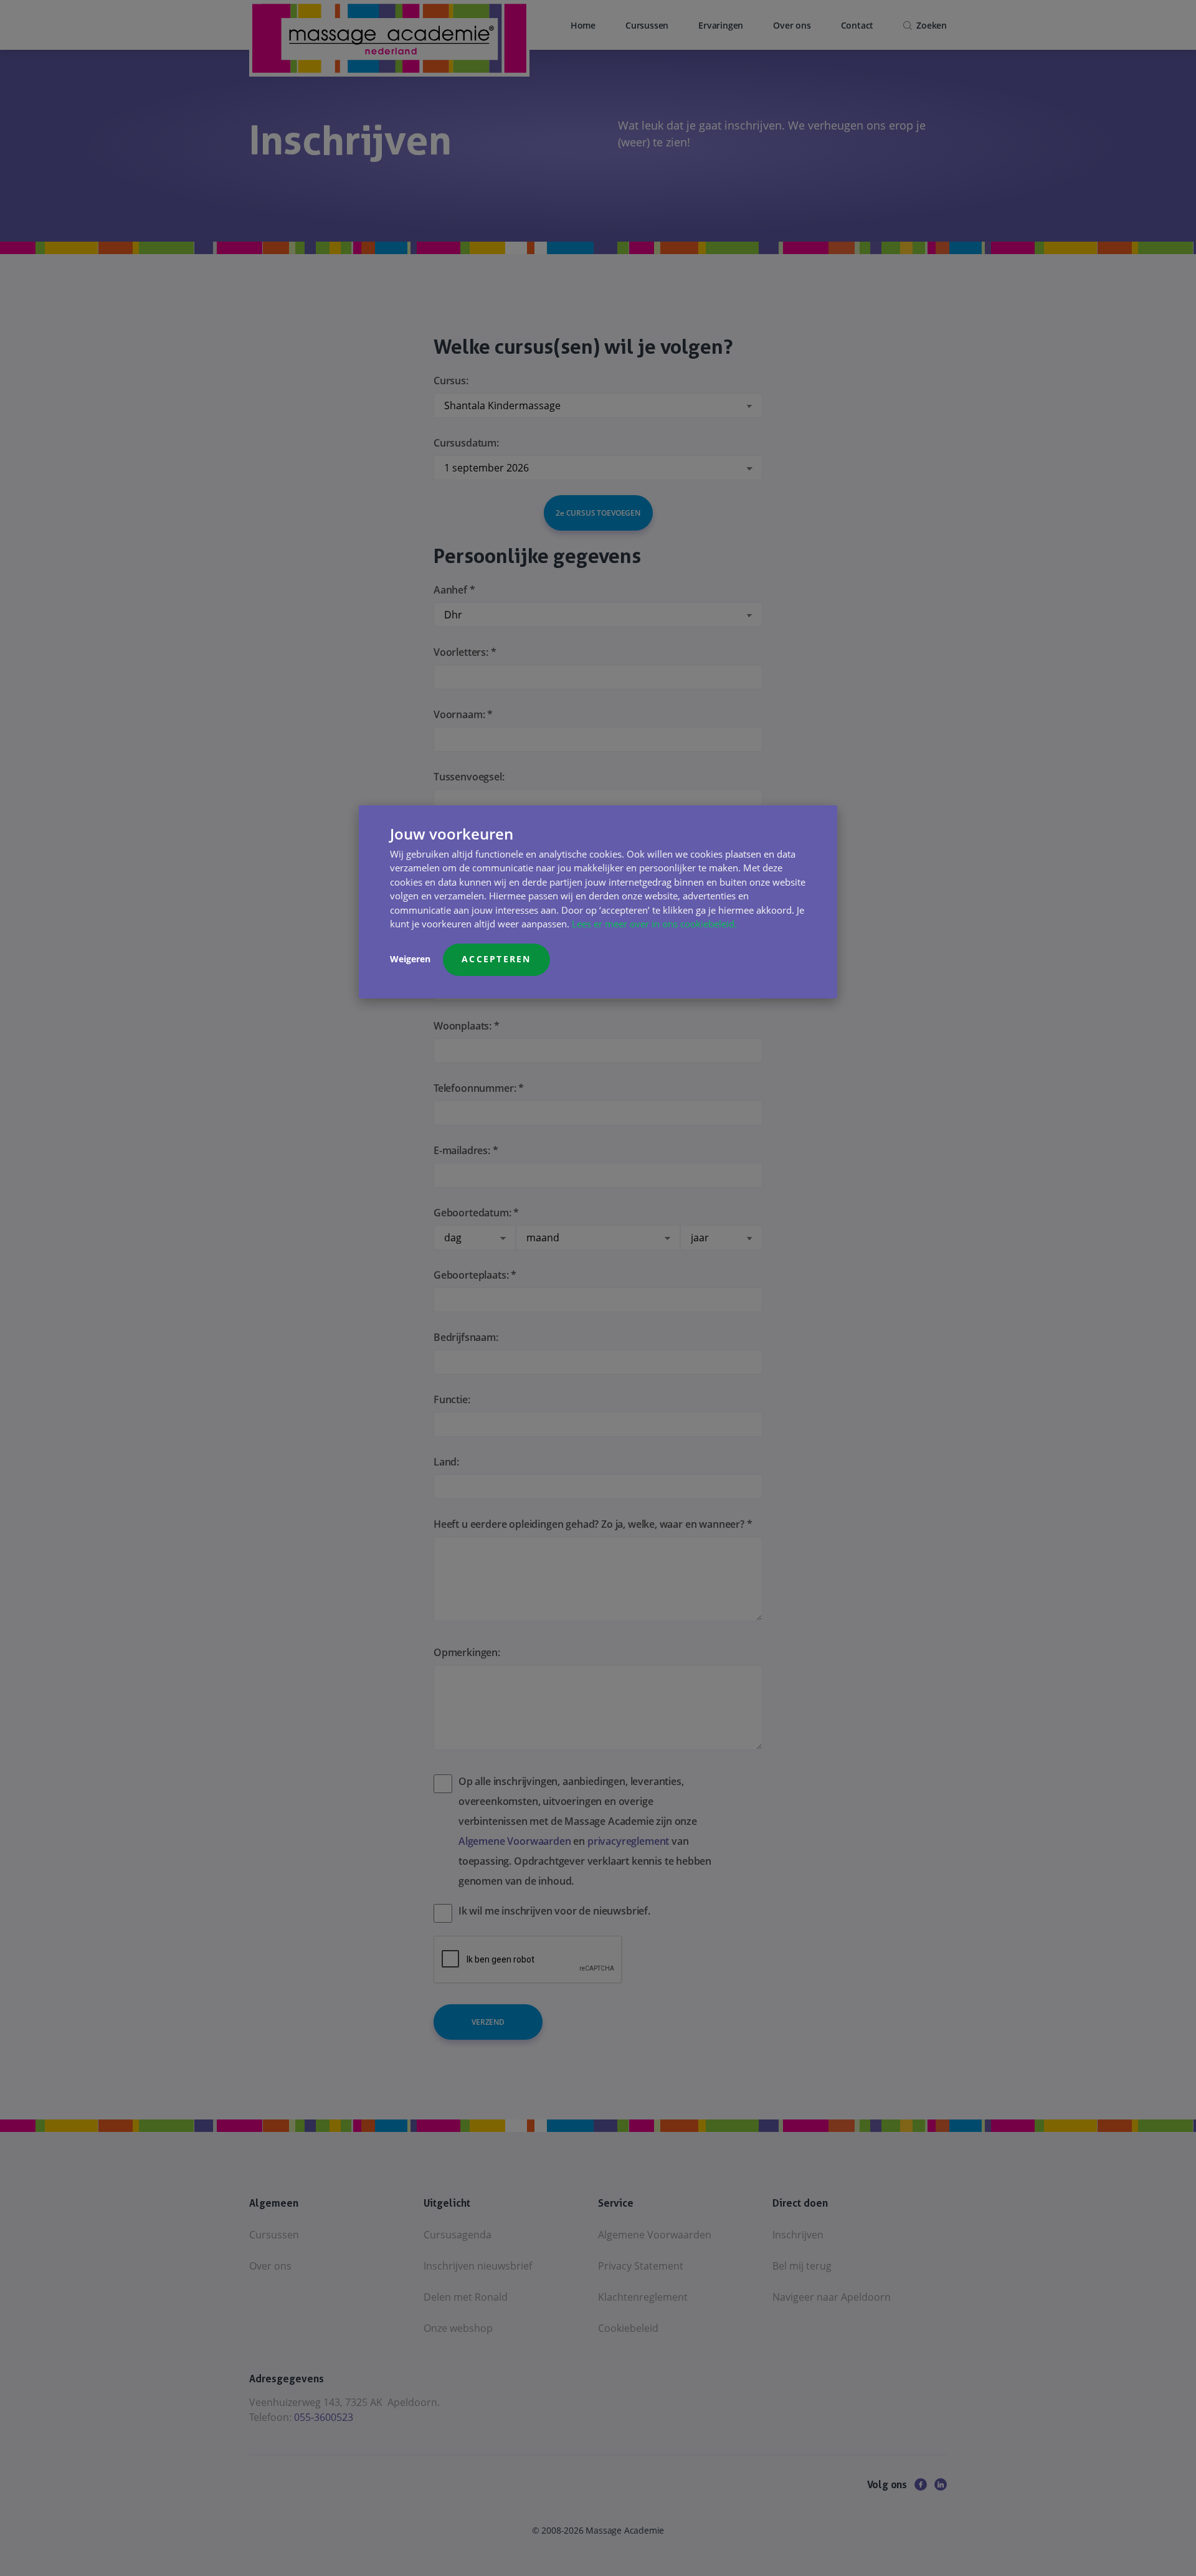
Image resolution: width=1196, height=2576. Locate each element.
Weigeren (410, 959)
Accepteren (496, 959)
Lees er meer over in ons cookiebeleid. (654, 924)
